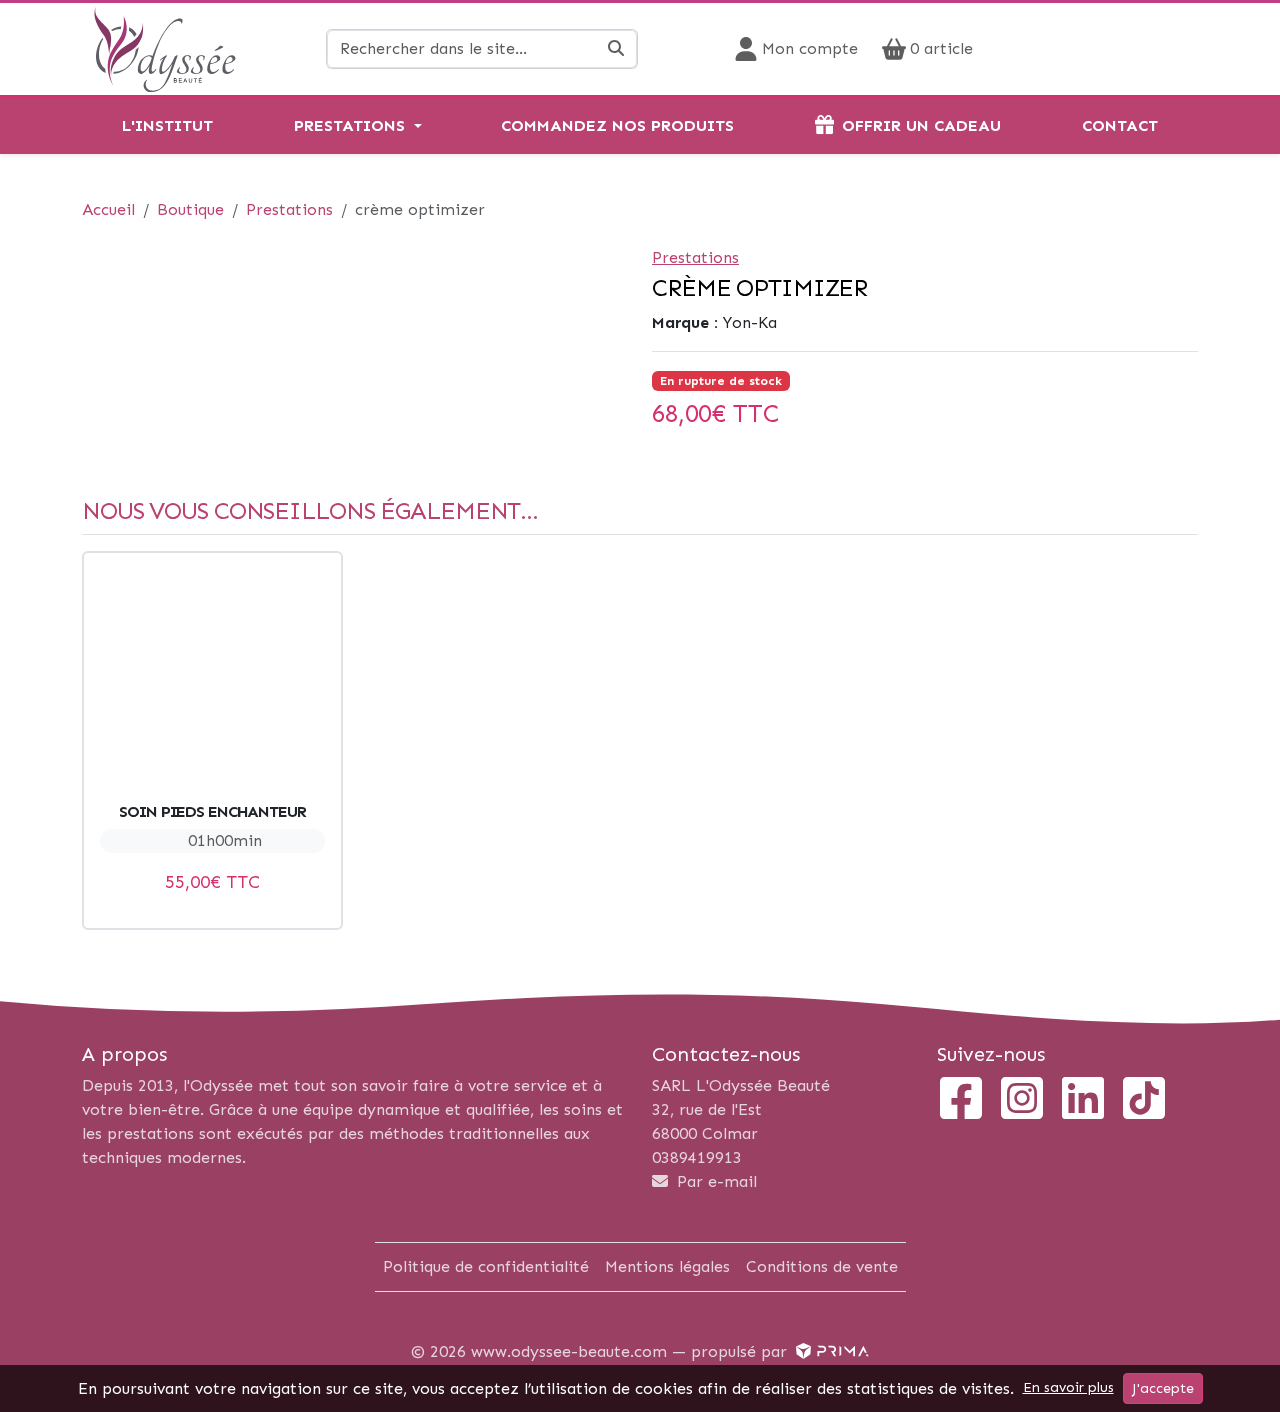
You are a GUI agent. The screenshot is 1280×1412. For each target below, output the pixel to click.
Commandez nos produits (617, 125)
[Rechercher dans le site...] (616, 49)
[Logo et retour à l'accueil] (164, 47)
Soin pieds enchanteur (212, 811)
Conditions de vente (822, 1266)
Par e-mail (714, 1181)
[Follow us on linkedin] (1083, 1100)
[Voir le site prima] (830, 1351)
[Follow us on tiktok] (1144, 1100)
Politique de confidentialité (486, 1266)
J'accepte (1163, 1388)
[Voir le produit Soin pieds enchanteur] (212, 681)
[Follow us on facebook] (961, 1100)
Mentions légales (667, 1266)
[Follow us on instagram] (1022, 1100)
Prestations (349, 125)
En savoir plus (1068, 1387)
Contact (1120, 125)
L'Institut (167, 125)
